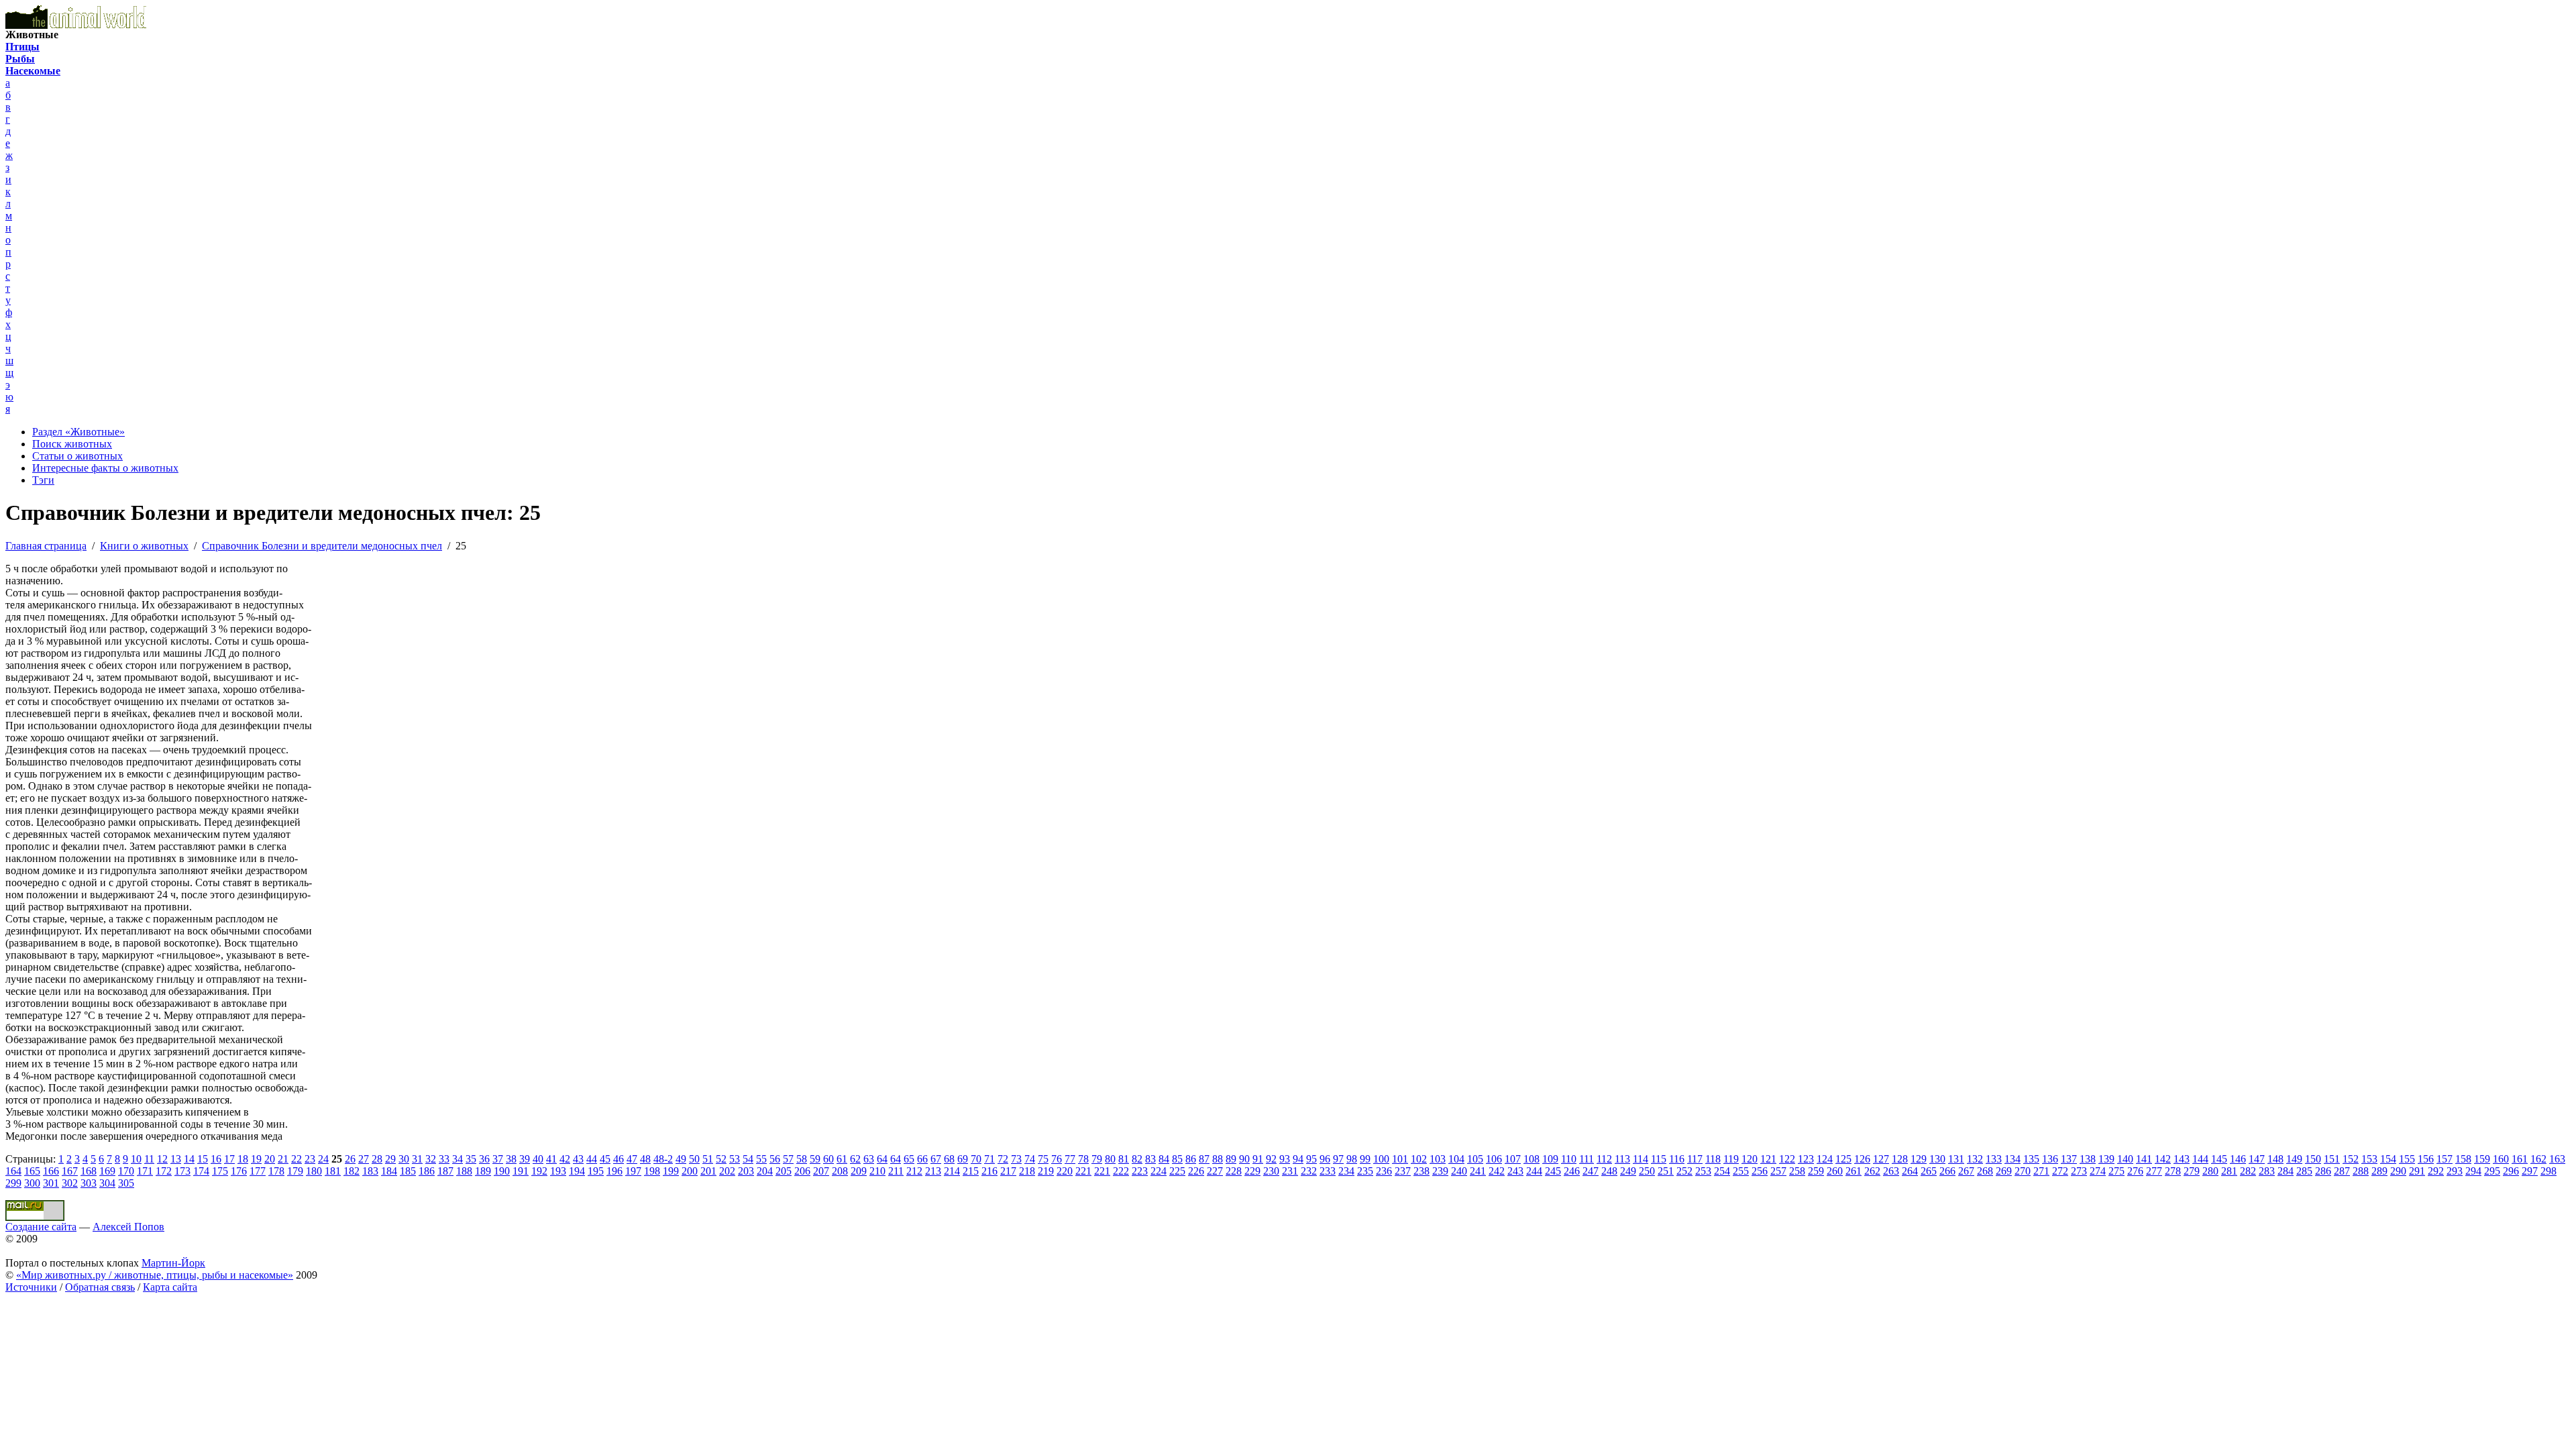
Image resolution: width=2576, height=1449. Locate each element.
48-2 (663, 1159)
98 (1352, 1159)
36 (484, 1159)
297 (2530, 1171)
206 (802, 1171)
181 (333, 1171)
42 (565, 1159)
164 (13, 1171)
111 (1587, 1159)
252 (1684, 1171)
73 (1016, 1159)
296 (2511, 1171)
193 (558, 1171)
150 (2313, 1159)
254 (1722, 1171)
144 (2200, 1159)
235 (1365, 1171)
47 (632, 1159)
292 (2436, 1171)
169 (107, 1171)
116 (1677, 1159)
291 (2417, 1171)
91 (1258, 1159)
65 (909, 1159)
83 (1150, 1159)
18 (243, 1159)
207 (821, 1171)
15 (203, 1159)
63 (869, 1159)
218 (1027, 1171)
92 (1271, 1159)
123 (1806, 1159)
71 (989, 1159)
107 (1513, 1159)
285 (2304, 1171)
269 (2004, 1171)
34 (458, 1159)
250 (1647, 1171)
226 (1196, 1171)
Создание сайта (41, 1227)
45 (605, 1159)
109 (1550, 1159)
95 (1311, 1159)
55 (761, 1159)
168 (89, 1171)
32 (431, 1159)
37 (498, 1159)
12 (162, 1159)
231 (1290, 1171)
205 (784, 1171)
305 (126, 1183)
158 (2463, 1159)
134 (2012, 1159)
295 (2492, 1171)
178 (276, 1171)
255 (1741, 1171)
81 (1124, 1159)
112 (1604, 1159)
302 (70, 1183)
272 (2060, 1171)
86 (1191, 1159)
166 (51, 1171)
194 (577, 1171)
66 (922, 1159)
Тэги (43, 480)
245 (1553, 1171)
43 (578, 1159)
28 (377, 1159)
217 (1008, 1171)
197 (633, 1171)
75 (1043, 1159)
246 (1572, 1171)
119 (1731, 1159)
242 (1497, 1171)
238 (1421, 1171)
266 (1947, 1171)
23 (310, 1159)
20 (270, 1159)
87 (1204, 1159)
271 (2041, 1171)
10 (136, 1159)
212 (914, 1171)
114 (1641, 1159)
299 (13, 1183)
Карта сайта (170, 1287)
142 (2163, 1159)
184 (389, 1171)
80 (1110, 1159)
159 (2482, 1159)
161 (2520, 1159)
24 (323, 1159)
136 (2050, 1159)
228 (1234, 1171)
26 (350, 1159)
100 (1381, 1159)
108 (1532, 1159)
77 (1070, 1159)
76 (1057, 1159)
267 (1966, 1171)
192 (539, 1171)
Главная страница (46, 546)
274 (2098, 1171)
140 (2125, 1159)
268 (1985, 1171)
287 (2342, 1171)
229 (1252, 1171)
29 (390, 1159)
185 (408, 1171)
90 (1244, 1159)
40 (538, 1159)
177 (258, 1171)
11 (149, 1159)
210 (877, 1171)
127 (1881, 1159)
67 (936, 1159)
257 (1778, 1171)
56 (775, 1159)
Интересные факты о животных (105, 468)
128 (1900, 1159)
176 (239, 1171)
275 (2116, 1171)
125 (1843, 1159)
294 (2473, 1171)
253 (1703, 1171)
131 (1956, 1159)
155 (2407, 1159)
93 (1285, 1159)
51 (708, 1159)
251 (1666, 1171)
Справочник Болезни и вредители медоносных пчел (322, 546)
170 (126, 1171)
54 (748, 1159)
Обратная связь (100, 1287)
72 (1003, 1159)
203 (746, 1171)
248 (1609, 1171)
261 (1854, 1171)
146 (2238, 1159)
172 (164, 1171)
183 (370, 1171)
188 (464, 1171)
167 (70, 1171)
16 (216, 1159)
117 (1695, 1159)
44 (592, 1159)
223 (1140, 1171)
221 (1083, 1171)
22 (297, 1159)
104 (1456, 1159)
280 (2210, 1171)
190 (502, 1171)
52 (721, 1159)
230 (1271, 1171)
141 (2144, 1159)
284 (2286, 1171)
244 (1534, 1171)
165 (32, 1171)
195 (596, 1171)
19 (256, 1159)
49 (681, 1159)
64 (882, 1159)
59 (815, 1159)
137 (2069, 1159)
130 (1937, 1159)
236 (1384, 1171)
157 (2445, 1159)
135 (2031, 1159)
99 (1365, 1159)
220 (1065, 1171)
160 (2501, 1159)
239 (1440, 1171)
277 (2154, 1171)
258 (1797, 1171)
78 (1083, 1159)
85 (1177, 1159)
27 (364, 1159)
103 (1438, 1159)
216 (989, 1171)
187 (445, 1171)
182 (352, 1171)
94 (1298, 1159)
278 (2173, 1171)
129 (1919, 1159)
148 (2275, 1159)
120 (1750, 1159)
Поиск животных (72, 444)
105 (1475, 1159)
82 (1137, 1159)
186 (427, 1171)
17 (229, 1159)
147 (2257, 1159)
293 (2455, 1171)
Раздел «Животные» (78, 432)
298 (2548, 1171)
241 (1478, 1171)
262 (1872, 1171)
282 (2248, 1171)
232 (1309, 1171)
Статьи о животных (77, 456)
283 (2267, 1171)
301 (51, 1183)
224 (1159, 1171)
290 (2398, 1171)
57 (788, 1159)
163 (2557, 1159)
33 (444, 1159)
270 (2023, 1171)
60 (828, 1159)
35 (471, 1159)
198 (652, 1171)
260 (1835, 1171)
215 (971, 1171)
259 (1816, 1171)
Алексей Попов (128, 1227)
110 (1569, 1159)
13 (176, 1159)
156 (2426, 1159)
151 (2332, 1159)
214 (952, 1171)
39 (525, 1159)
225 (1177, 1171)
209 (859, 1171)
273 (2079, 1171)
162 (2538, 1159)
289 (2379, 1171)
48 (645, 1159)
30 (404, 1159)
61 (842, 1159)
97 (1338, 1159)
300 (32, 1183)
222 (1121, 1171)
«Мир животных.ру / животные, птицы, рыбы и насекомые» (155, 1275)
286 (2323, 1171)
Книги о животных (144, 546)
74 (1030, 1159)
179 (295, 1171)
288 (2361, 1171)
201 (708, 1171)
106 (1494, 1159)
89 (1231, 1159)
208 (840, 1171)
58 (802, 1159)
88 (1218, 1159)
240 (1459, 1171)
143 (2182, 1159)
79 (1097, 1159)
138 (2088, 1159)
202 (727, 1171)
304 (107, 1183)
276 (2135, 1171)
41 (551, 1159)
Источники (31, 1287)
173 (182, 1171)
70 (976, 1159)
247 (1591, 1171)
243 (1515, 1171)
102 (1419, 1159)
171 (145, 1171)
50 (694, 1159)
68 (949, 1159)
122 (1787, 1159)
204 (765, 1171)
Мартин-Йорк (173, 1263)
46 (619, 1159)
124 (1825, 1159)
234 (1346, 1171)
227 (1215, 1171)
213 (933, 1171)
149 (2294, 1159)
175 (220, 1171)
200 (690, 1171)
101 (1400, 1159)
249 (1628, 1171)
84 (1164, 1159)
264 (1910, 1171)
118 (1713, 1159)
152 (2351, 1159)
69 (963, 1159)
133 (1994, 1159)
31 (417, 1159)
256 (1760, 1171)
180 (314, 1171)
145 (2219, 1159)
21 (283, 1159)
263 (1891, 1171)
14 (189, 1159)
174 (201, 1171)
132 (1975, 1159)
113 (1622, 1159)
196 (614, 1171)
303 (89, 1183)
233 (1328, 1171)
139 (2106, 1159)
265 (1929, 1171)
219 (1046, 1171)
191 (521, 1171)
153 (2369, 1159)
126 (1862, 1159)
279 (2192, 1171)
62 (855, 1159)
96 (1325, 1159)
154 (2388, 1159)
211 (896, 1171)
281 (2229, 1171)
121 (1768, 1159)
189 (483, 1171)
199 (671, 1171)
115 (1659, 1159)
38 (511, 1159)
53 (735, 1159)
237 (1403, 1171)
